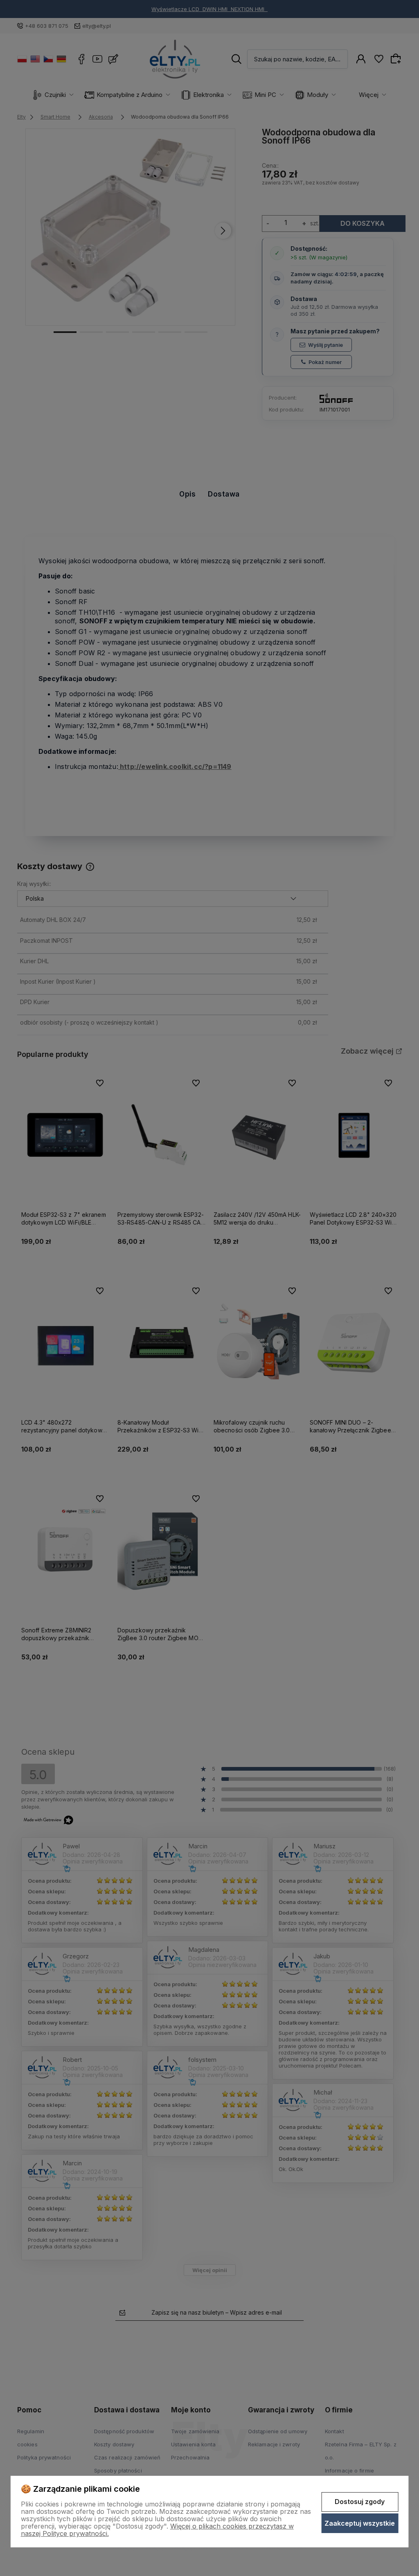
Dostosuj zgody (360, 2502)
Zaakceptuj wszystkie (360, 2523)
